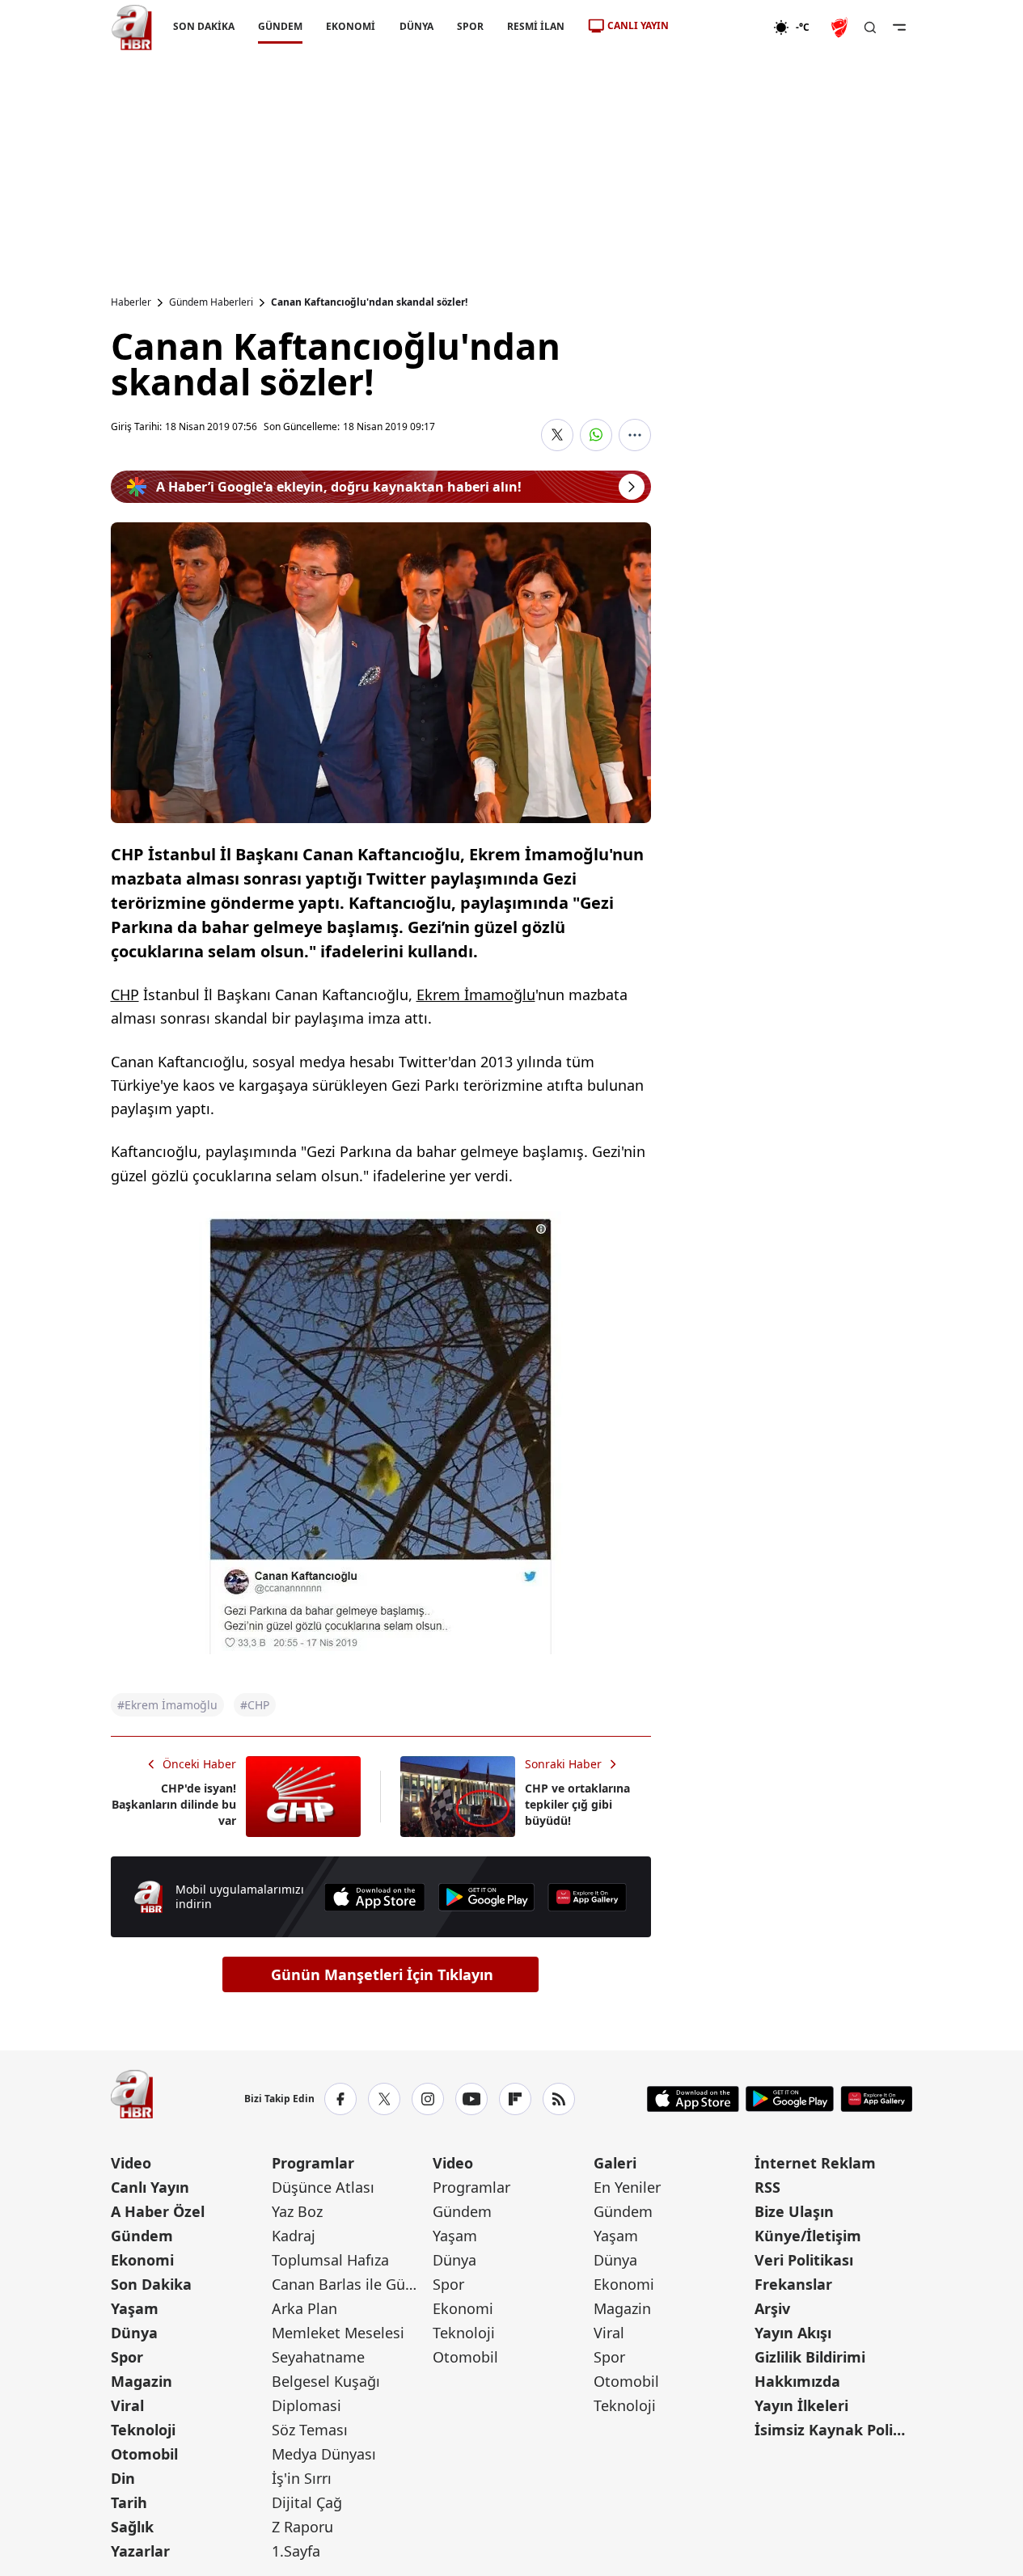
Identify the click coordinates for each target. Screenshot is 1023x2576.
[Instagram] (428, 2099)
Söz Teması (310, 2430)
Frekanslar (793, 2284)
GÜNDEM (280, 26)
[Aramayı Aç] (870, 27)
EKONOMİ (351, 26)
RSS (767, 2187)
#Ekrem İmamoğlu (167, 1705)
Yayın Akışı (793, 2333)
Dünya (134, 2333)
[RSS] (559, 2099)
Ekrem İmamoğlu (476, 995)
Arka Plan (304, 2308)
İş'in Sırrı (302, 2478)
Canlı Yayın (150, 2187)
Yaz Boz (297, 2211)
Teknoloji (143, 2430)
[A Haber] (132, 27)
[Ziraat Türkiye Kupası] (841, 27)
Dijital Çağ (307, 2502)
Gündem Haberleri (211, 302)
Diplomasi (306, 2405)
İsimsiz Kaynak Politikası (833, 2430)
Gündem (142, 2236)
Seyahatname (318, 2357)
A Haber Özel (158, 2211)
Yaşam (135, 2308)
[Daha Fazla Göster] (635, 435)
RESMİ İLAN (535, 26)
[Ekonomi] (721, 27)
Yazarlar (140, 2551)
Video (131, 2163)
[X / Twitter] (384, 2099)
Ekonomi (142, 2260)
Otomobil (144, 2454)
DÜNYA (416, 26)
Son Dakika (151, 2284)
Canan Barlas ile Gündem (351, 2284)
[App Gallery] (587, 1897)
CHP (125, 995)
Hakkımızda (797, 2381)
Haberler (131, 302)
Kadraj (294, 2236)
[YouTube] (471, 2099)
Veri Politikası (804, 2260)
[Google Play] (487, 1897)
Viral (127, 2405)
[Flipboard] (515, 2099)
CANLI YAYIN (638, 25)
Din (123, 2478)
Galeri (615, 2163)
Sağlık (132, 2527)
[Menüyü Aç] (899, 27)
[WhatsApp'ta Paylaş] (596, 435)
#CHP (255, 1705)
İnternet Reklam (815, 2163)
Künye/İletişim (808, 2236)
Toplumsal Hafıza (330, 2260)
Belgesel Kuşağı (326, 2381)
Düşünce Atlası (323, 2187)
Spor (127, 2357)
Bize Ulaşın (794, 2211)
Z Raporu (302, 2527)
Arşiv (772, 2308)
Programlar (313, 2163)
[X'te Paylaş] (557, 435)
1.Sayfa (296, 2551)
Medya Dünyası (324, 2454)
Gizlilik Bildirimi (810, 2357)
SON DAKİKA (204, 26)
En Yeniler (627, 2187)
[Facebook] (340, 2099)
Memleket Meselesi (338, 2333)
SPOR (469, 26)
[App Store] (374, 1897)
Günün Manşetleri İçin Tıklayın (382, 1974)
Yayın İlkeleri (801, 2405)
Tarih (129, 2502)
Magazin (142, 2381)
